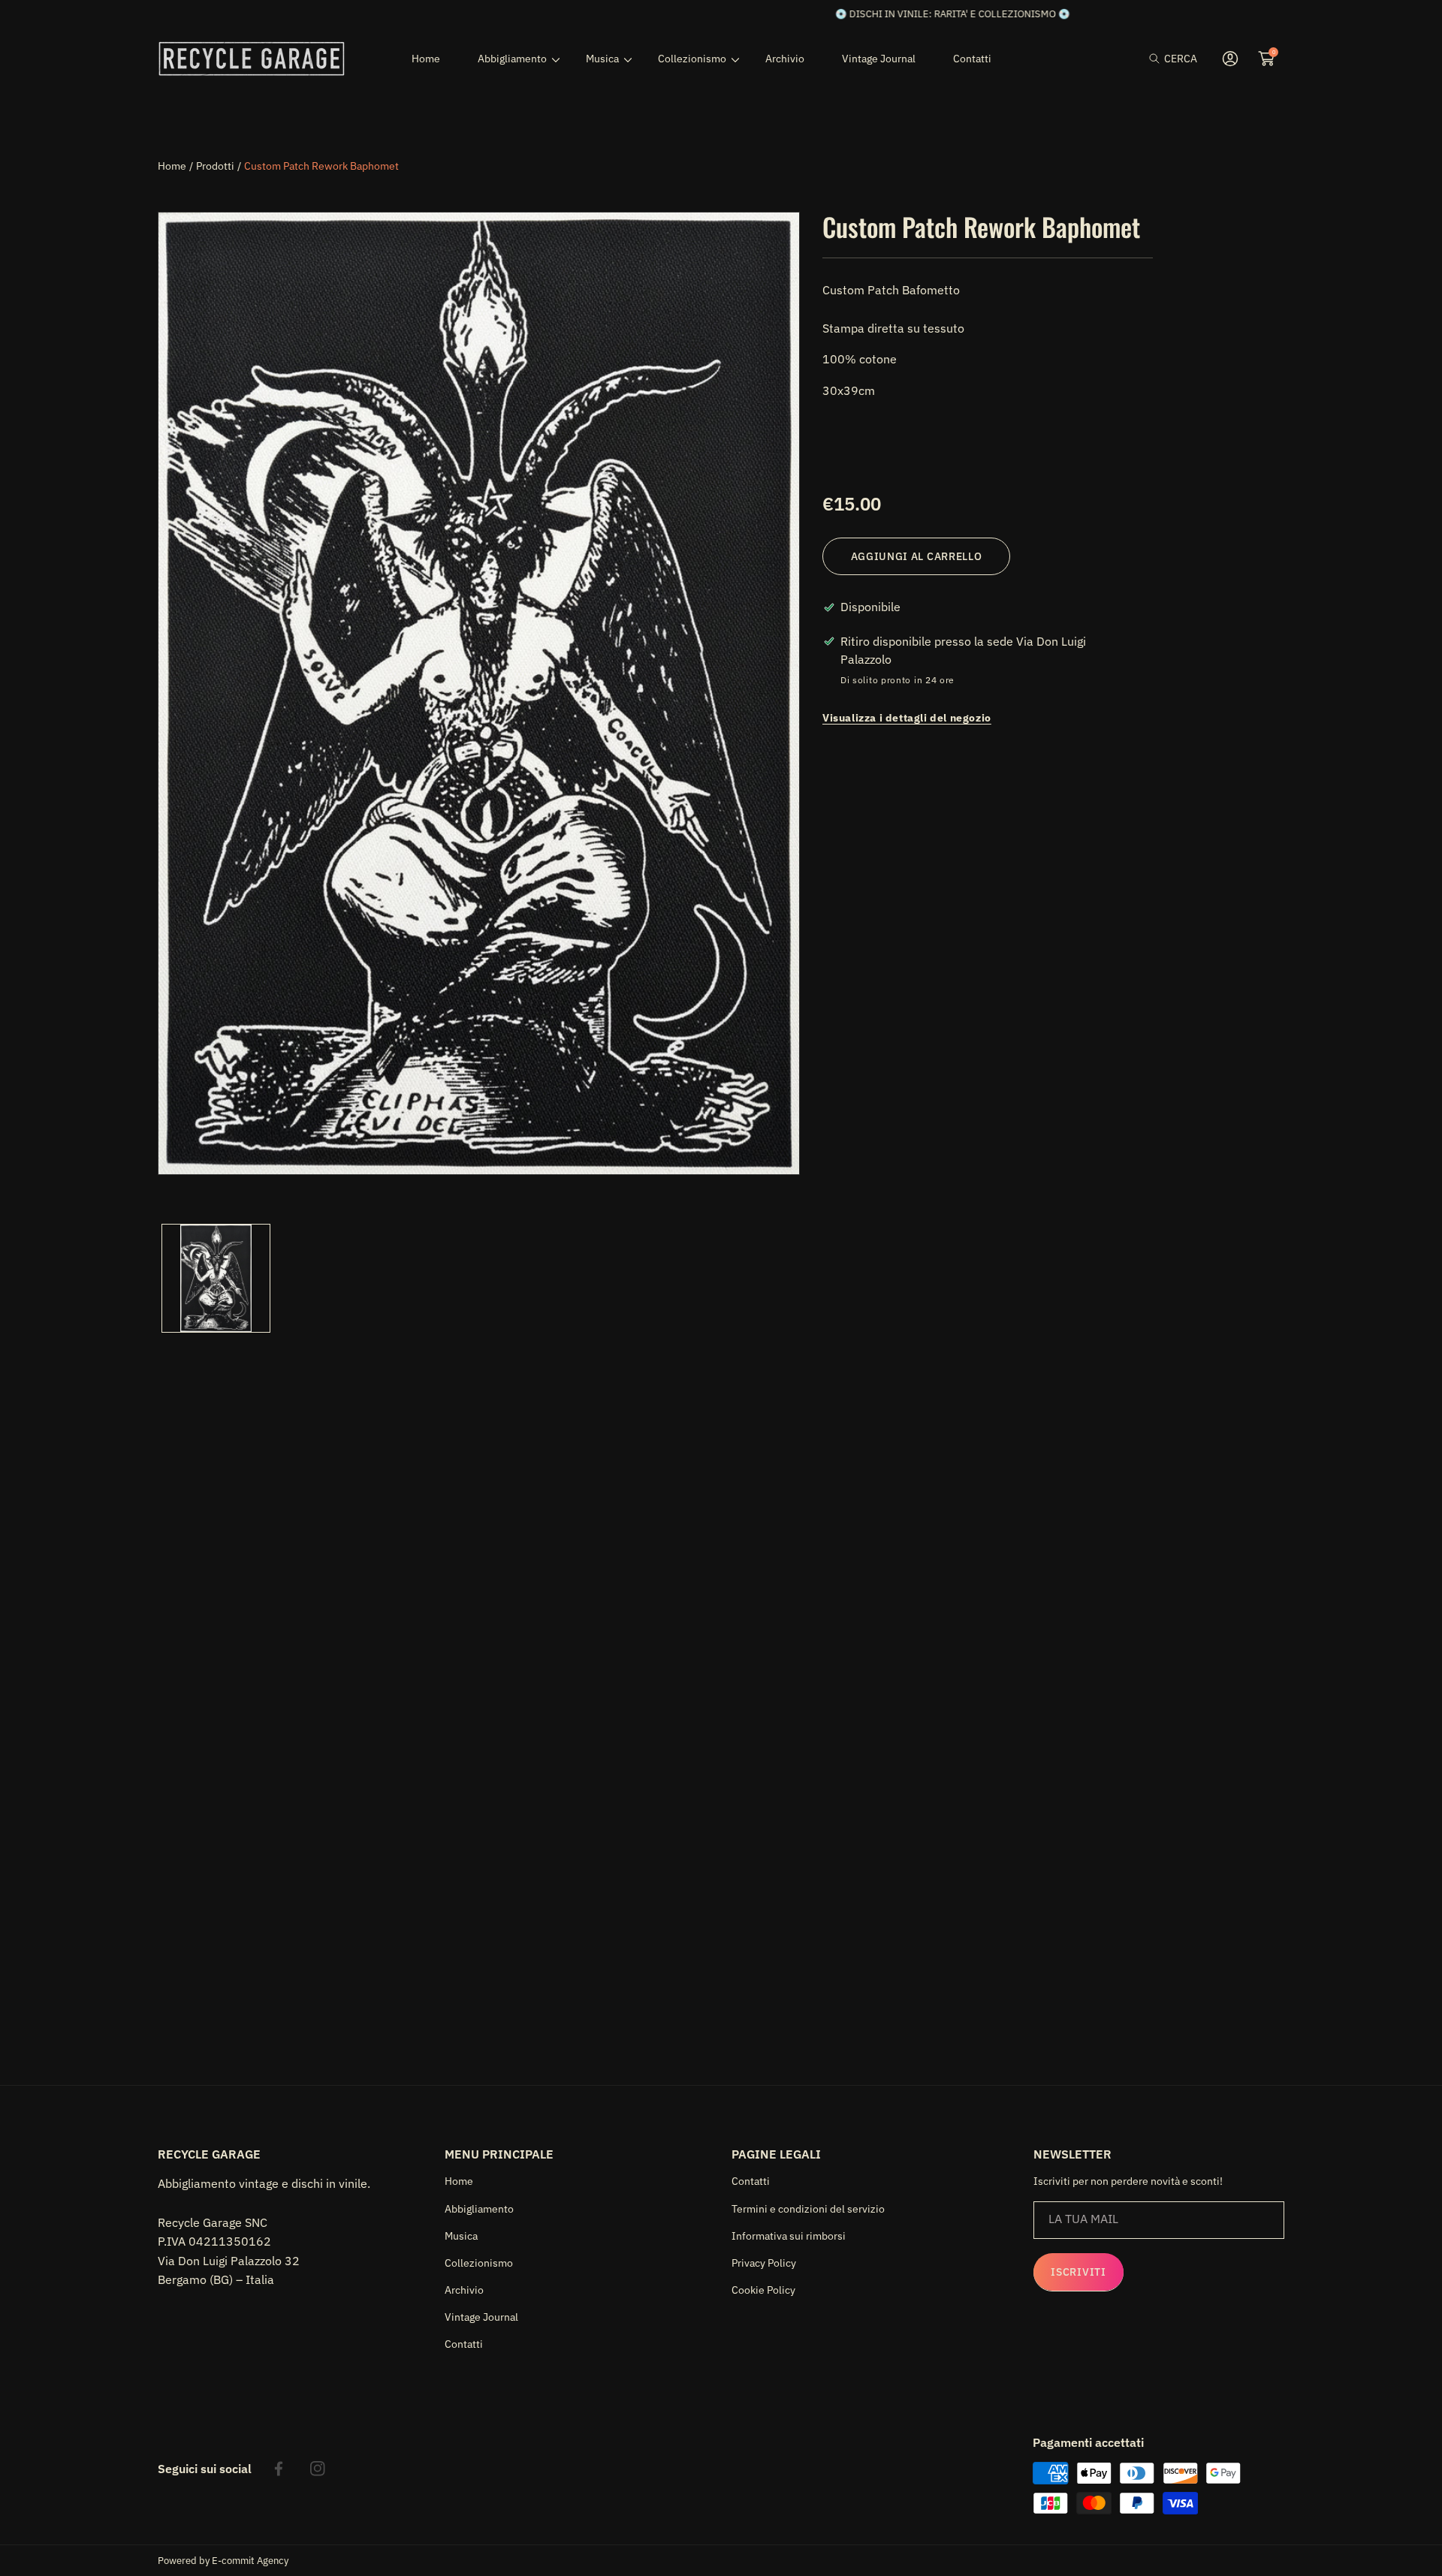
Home (172, 166)
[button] (1173, 59)
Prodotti (215, 166)
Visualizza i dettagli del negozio (907, 717)
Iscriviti (1078, 2272)
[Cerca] (1158, 59)
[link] (513, 59)
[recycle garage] (252, 59)
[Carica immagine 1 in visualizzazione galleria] (216, 1278)
